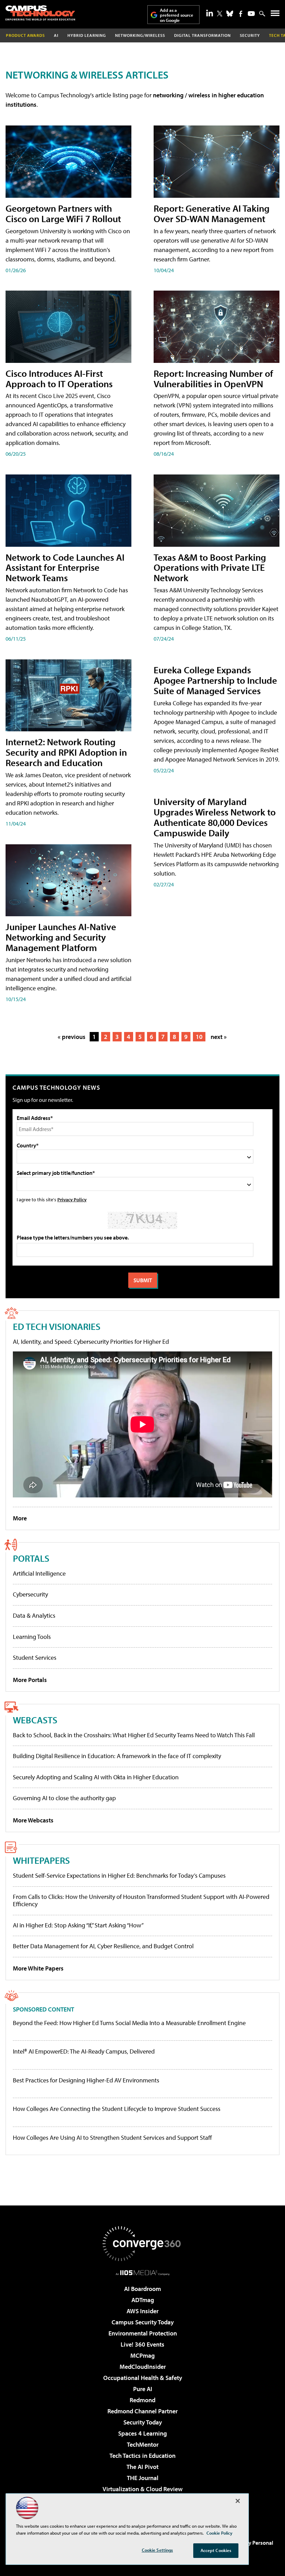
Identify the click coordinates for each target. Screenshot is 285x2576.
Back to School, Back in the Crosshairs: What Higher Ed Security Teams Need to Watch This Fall (134, 1735)
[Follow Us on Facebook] (241, 14)
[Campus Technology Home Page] (40, 13)
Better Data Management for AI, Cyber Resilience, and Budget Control (103, 1946)
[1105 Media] (143, 2273)
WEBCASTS (35, 1720)
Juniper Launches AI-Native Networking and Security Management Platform (61, 937)
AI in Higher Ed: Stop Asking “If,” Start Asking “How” (78, 1925)
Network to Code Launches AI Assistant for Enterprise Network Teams (65, 567)
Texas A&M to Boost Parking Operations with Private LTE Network (210, 567)
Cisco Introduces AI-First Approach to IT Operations (59, 378)
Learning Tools (32, 1637)
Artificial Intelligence (39, 1573)
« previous (72, 1037)
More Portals (30, 1680)
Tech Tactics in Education (142, 2456)
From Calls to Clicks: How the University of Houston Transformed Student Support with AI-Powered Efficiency (141, 1900)
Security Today (143, 2422)
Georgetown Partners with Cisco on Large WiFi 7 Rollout (63, 213)
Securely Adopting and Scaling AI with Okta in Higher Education (96, 1777)
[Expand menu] (275, 15)
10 (199, 1037)
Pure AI (143, 2389)
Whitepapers (41, 1860)
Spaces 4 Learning (142, 2433)
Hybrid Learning (87, 35)
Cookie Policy (219, 2533)
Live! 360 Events (142, 2344)
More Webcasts (33, 1820)
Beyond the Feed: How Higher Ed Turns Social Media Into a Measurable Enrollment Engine (129, 2023)
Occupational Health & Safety (143, 2378)
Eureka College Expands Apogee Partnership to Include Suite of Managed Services (215, 680)
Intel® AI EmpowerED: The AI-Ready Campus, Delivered (84, 2051)
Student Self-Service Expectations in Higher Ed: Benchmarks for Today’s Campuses (119, 1875)
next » (219, 1037)
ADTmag (143, 2300)
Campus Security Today (143, 2322)
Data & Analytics (34, 1615)
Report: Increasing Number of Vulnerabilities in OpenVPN (213, 378)
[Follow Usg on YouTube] (251, 14)
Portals (31, 1558)
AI (56, 35)
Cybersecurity (30, 1594)
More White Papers (38, 1968)
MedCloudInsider (143, 2367)
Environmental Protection (143, 2333)
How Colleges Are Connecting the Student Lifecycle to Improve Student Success (117, 2109)
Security (250, 35)
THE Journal (143, 2478)
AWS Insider (142, 2311)
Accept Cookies (216, 2550)
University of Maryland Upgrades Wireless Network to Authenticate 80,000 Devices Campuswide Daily (215, 817)
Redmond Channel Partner (142, 2411)
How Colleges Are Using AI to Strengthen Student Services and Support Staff (112, 2138)
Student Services (35, 1657)
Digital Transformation (202, 35)
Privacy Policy (72, 1199)
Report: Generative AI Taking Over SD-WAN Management (211, 213)
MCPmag (142, 2355)
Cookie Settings (157, 2550)
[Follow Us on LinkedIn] (210, 13)
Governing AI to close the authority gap (64, 1798)
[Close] (238, 2501)
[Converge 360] (142, 2244)
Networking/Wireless (140, 35)
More (20, 1518)
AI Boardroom (142, 2289)
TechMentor (143, 2444)
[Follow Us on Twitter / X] (220, 14)
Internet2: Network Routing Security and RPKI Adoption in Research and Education (66, 752)
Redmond (142, 2400)
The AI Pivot (142, 2467)
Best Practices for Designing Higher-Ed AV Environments (86, 2080)
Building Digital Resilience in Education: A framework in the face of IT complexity (117, 1756)
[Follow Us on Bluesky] (230, 14)
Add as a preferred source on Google (177, 15)
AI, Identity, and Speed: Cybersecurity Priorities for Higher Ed (91, 1342)
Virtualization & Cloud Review (142, 2489)
